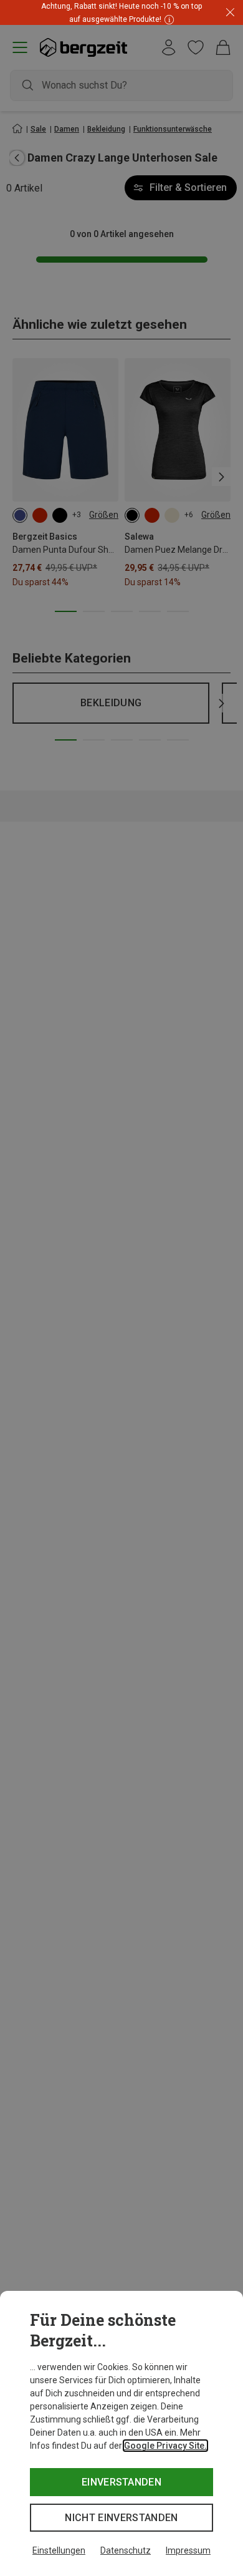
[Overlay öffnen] (168, 19)
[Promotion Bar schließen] (230, 13)
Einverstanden (121, 2482)
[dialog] (121, 2433)
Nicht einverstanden (121, 2518)
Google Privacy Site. (165, 2446)
